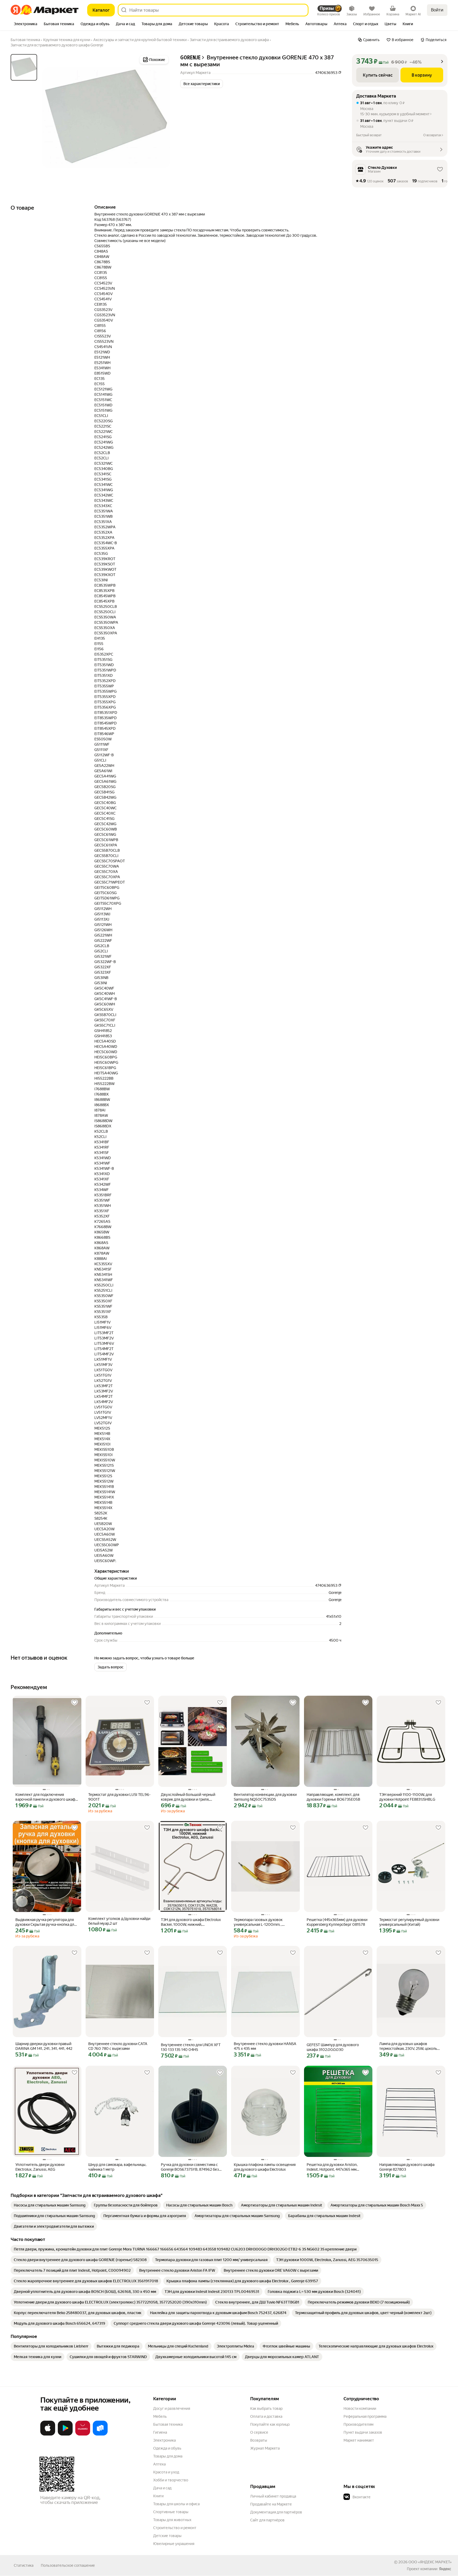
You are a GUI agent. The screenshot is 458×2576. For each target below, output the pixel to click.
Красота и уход (166, 2472)
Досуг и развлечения (172, 2408)
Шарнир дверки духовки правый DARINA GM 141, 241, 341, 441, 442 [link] (44, 2046)
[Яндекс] (445, 2569)
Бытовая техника (168, 2424)
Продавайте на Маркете (271, 2504)
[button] (202, 84)
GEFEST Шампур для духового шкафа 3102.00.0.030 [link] (333, 2047)
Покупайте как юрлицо (270, 2424)
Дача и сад (162, 2488)
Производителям (358, 2424)
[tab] (26, 24)
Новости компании (360, 2408)
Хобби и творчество (171, 2480)
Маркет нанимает (359, 2440)
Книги (158, 2496)
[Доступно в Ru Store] (100, 2434)
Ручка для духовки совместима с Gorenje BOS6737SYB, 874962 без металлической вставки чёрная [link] (190, 2167)
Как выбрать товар (266, 2408)
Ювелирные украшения (174, 2544)
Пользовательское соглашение (68, 2565)
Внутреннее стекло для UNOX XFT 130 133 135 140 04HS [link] (191, 2047)
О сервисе (259, 2432)
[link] (50, 2205)
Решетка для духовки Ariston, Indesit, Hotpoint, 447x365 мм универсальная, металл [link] (332, 2167)
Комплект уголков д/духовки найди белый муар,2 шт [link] (119, 1921)
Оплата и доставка (266, 2416)
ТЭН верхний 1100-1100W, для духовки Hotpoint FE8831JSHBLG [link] (407, 1797)
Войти (437, 10)
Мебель (160, 2416)
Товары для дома (168, 2456)
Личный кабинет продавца (273, 2496)
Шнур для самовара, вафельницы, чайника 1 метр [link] (117, 2167)
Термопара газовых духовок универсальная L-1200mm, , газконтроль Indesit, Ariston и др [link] (261, 1922)
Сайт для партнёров (267, 2520)
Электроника (164, 2440)
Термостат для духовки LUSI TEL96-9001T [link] (119, 1797)
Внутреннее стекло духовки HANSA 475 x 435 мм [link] (265, 2046)
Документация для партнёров (276, 2512)
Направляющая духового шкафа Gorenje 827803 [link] (407, 2167)
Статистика (24, 2565)
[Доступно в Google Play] (65, 2434)
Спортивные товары (171, 2512)
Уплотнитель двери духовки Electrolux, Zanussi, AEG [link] (40, 2167)
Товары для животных (172, 2520)
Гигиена (160, 2432)
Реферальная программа (365, 2416)
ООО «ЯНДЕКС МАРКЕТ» (430, 2562)
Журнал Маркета (265, 2448)
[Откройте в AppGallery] (83, 2434)
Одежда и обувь (167, 2448)
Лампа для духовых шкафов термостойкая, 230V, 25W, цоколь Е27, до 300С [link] (408, 2046)
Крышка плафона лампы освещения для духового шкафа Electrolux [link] (265, 2167)
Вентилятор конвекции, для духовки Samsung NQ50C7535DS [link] (265, 1797)
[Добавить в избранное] (74, 1703)
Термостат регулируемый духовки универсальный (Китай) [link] (409, 1922)
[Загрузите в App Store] (48, 2434)
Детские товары (167, 2536)
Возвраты (259, 2440)
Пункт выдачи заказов (363, 2432)
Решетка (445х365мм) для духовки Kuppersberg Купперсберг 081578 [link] (337, 1922)
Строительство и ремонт (175, 2528)
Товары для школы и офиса (176, 2504)
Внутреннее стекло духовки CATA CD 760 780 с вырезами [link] (118, 2046)
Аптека (159, 2464)
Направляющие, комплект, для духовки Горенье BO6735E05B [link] (333, 1797)
